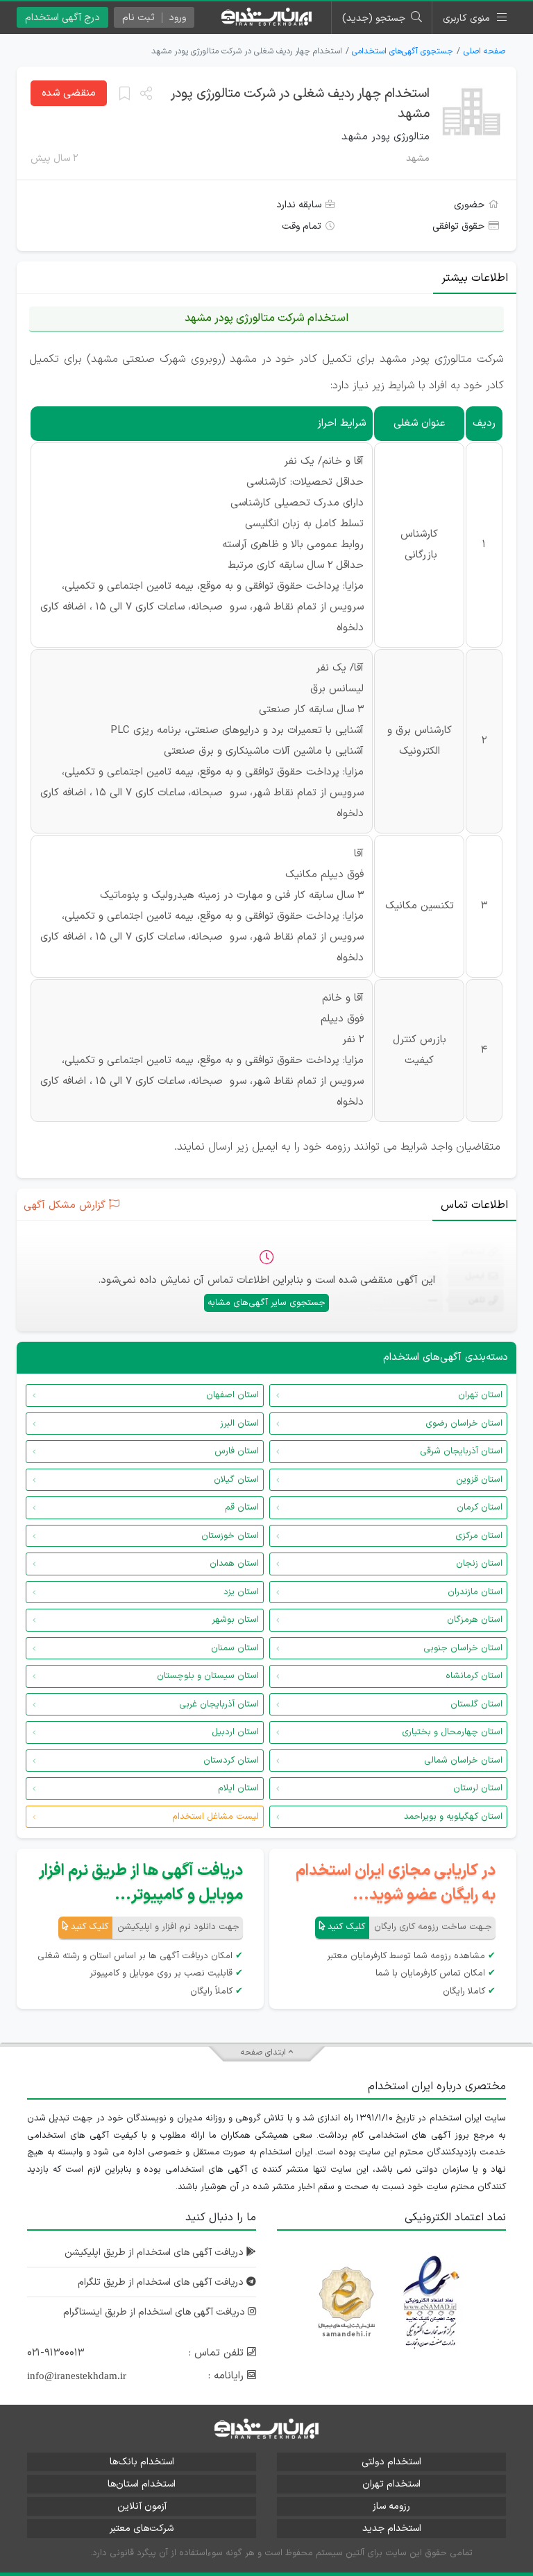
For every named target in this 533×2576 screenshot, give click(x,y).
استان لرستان (478, 1788)
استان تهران (480, 1395)
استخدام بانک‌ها (142, 2462)
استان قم (242, 1507)
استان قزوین (479, 1480)
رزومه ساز (391, 2506)
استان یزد (241, 1592)
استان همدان (234, 1564)
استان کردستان (231, 1761)
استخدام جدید (392, 2529)
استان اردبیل (235, 1732)
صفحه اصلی (484, 51)
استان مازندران (475, 1592)
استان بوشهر (235, 1620)
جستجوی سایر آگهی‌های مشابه (266, 1303)
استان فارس (237, 1451)
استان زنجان (479, 1564)
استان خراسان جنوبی (463, 1648)
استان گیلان (236, 1480)
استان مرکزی (479, 1536)
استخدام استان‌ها (142, 2484)
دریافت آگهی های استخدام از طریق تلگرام (162, 2282)
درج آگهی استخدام (62, 18)
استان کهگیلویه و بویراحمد (453, 1817)
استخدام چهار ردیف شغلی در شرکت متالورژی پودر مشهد (300, 104)
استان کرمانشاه (474, 1676)
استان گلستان (476, 1704)
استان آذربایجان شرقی (461, 1451)
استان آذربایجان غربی (219, 1704)
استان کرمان (480, 1507)
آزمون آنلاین (142, 2506)
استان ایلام (238, 1788)
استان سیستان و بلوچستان (208, 1676)
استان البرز (239, 1424)
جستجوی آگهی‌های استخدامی (403, 51)
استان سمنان (235, 1648)
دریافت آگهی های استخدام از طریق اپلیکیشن (155, 2253)
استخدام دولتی (391, 2462)
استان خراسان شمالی (463, 1761)
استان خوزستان (230, 1536)
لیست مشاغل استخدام (215, 1817)
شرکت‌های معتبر (142, 2529)
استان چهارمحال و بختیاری (452, 1732)
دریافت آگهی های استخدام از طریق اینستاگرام (155, 2312)
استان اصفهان (232, 1395)
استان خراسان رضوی (464, 1424)
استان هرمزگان (475, 1620)
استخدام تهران (391, 2484)
